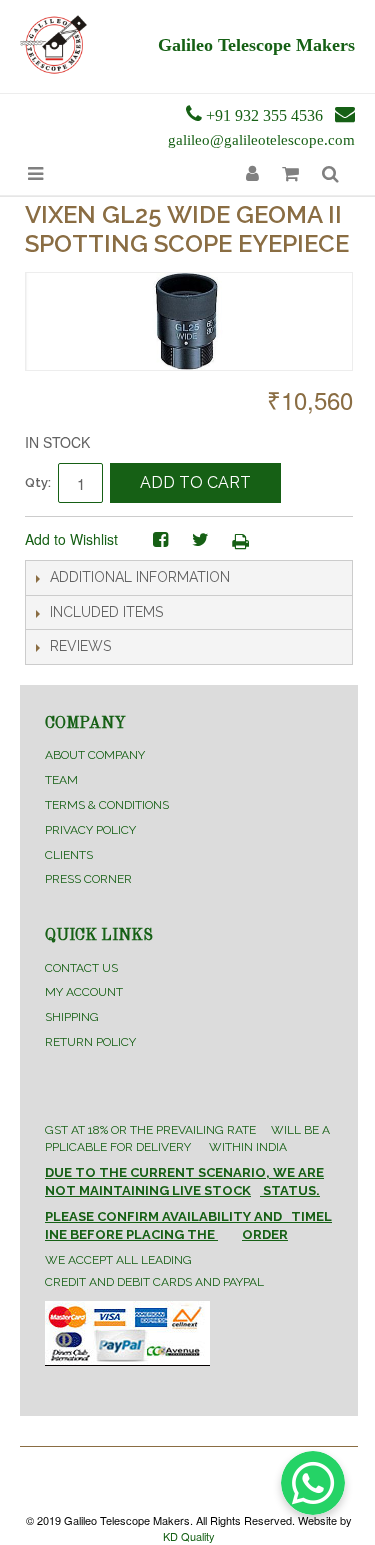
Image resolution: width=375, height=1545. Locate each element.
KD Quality (189, 1536)
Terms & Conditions (107, 805)
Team (61, 780)
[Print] (240, 540)
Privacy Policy (90, 830)
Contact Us (81, 968)
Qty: (38, 482)
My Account (84, 992)
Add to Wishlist (71, 539)
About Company (95, 755)
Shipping (72, 1017)
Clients (69, 855)
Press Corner (88, 879)
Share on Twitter (200, 540)
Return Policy (90, 1042)
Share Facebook (160, 540)
